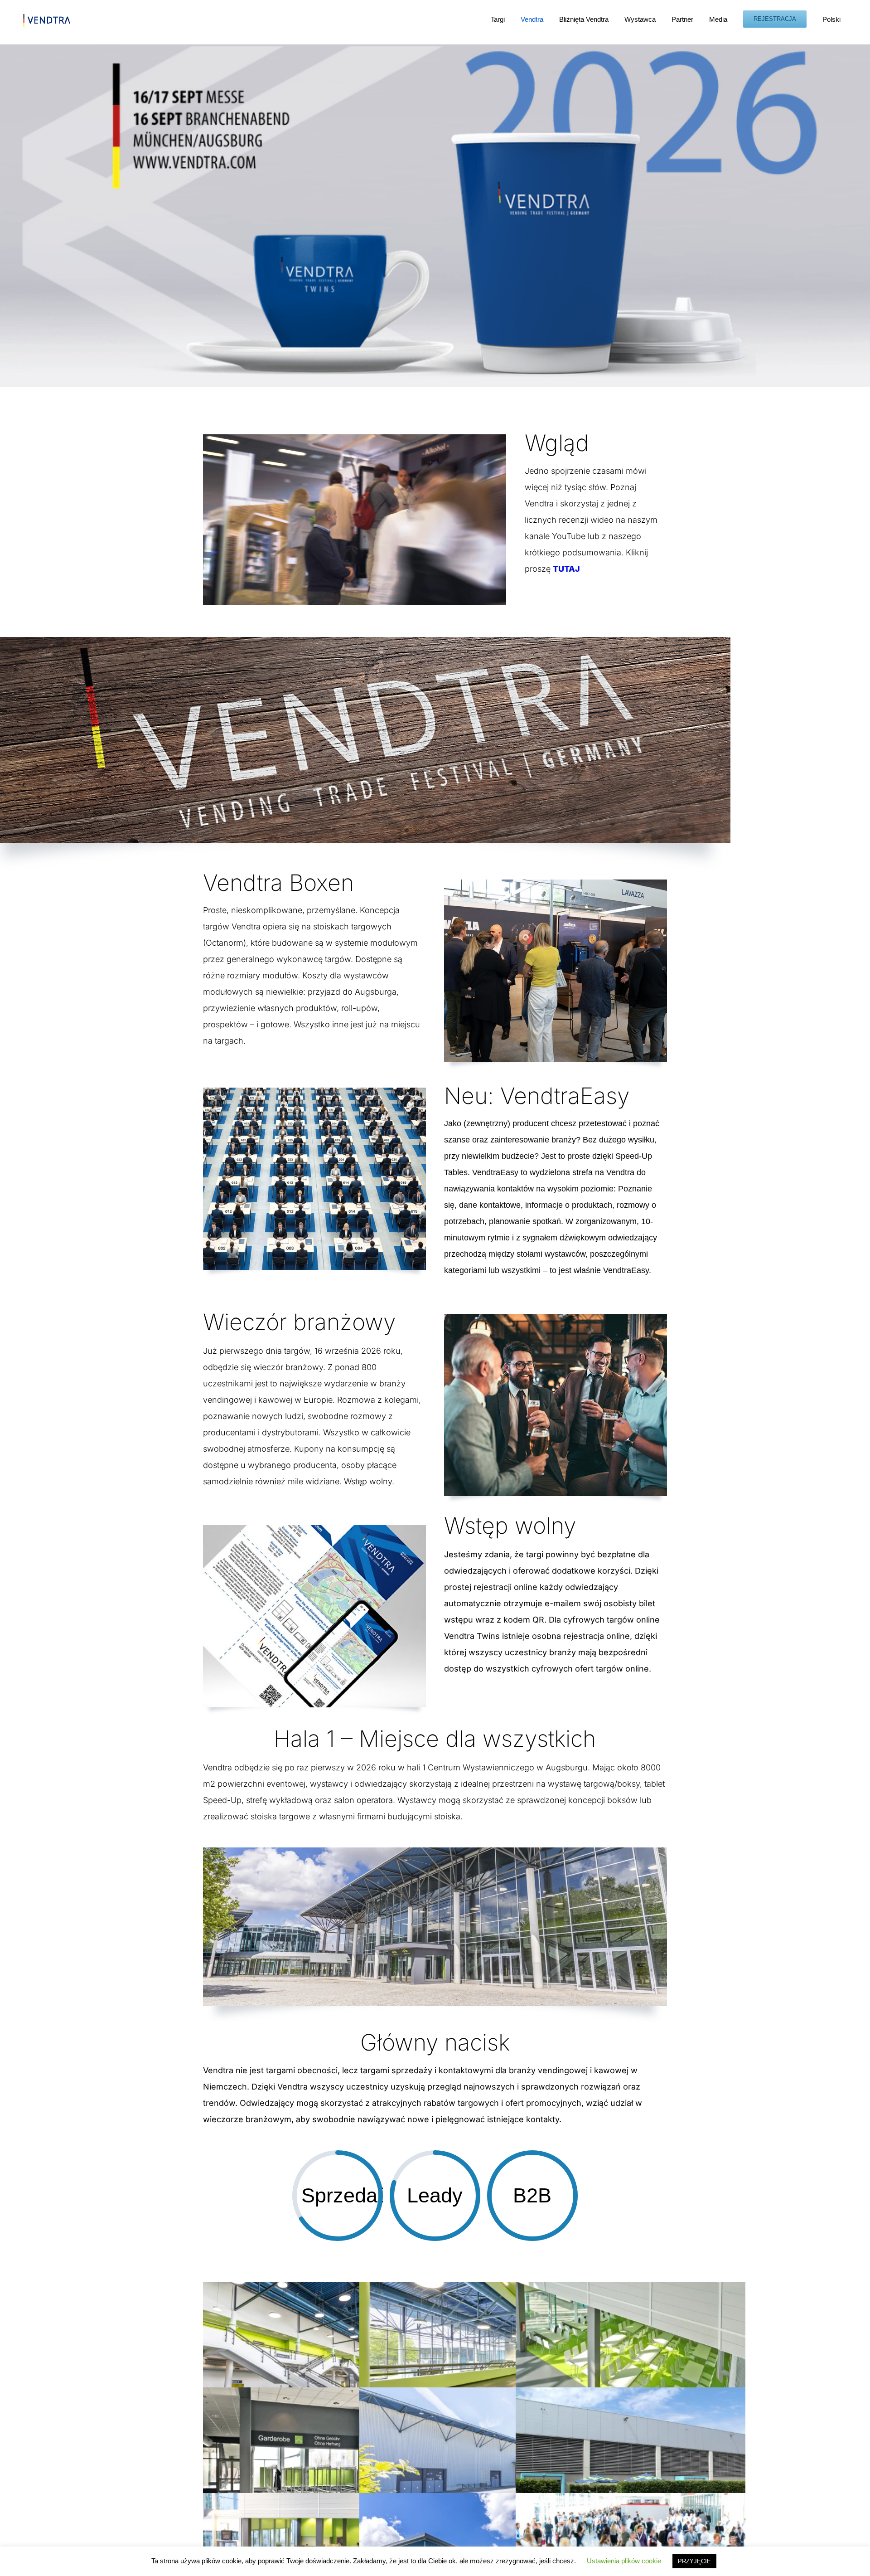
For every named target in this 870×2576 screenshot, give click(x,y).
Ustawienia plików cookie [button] (624, 2561)
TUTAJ (566, 569)
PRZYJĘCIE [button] (694, 2561)
